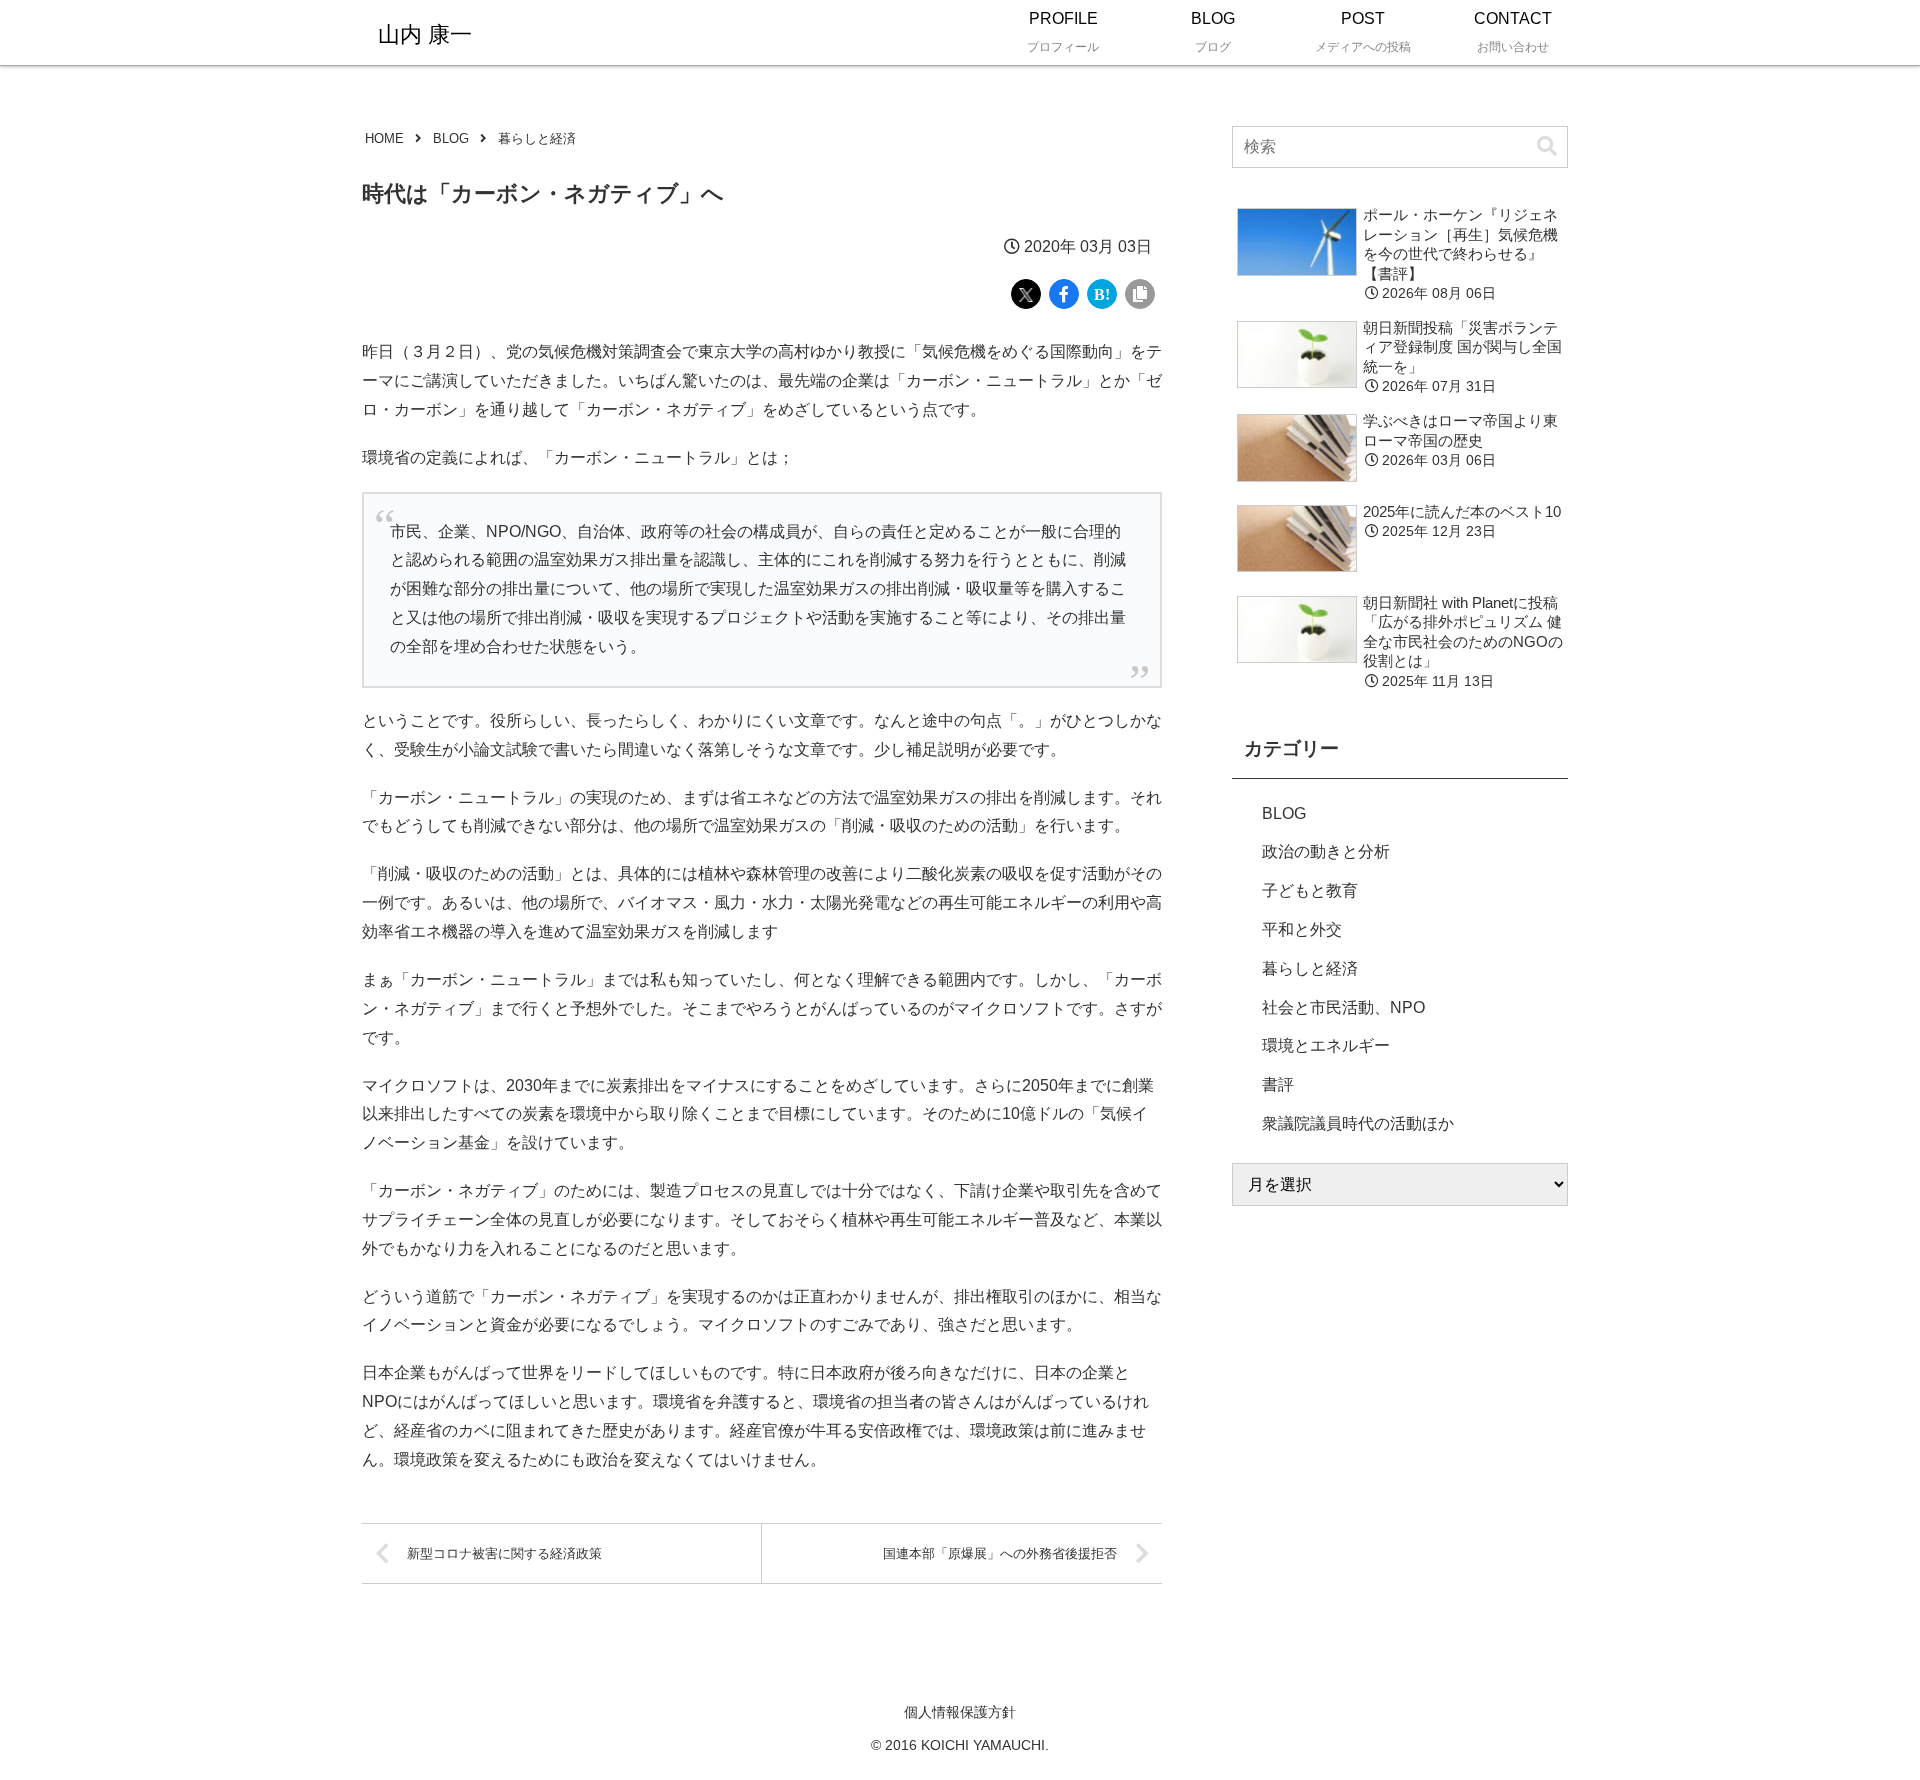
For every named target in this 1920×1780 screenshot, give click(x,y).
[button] (1547, 146)
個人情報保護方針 (960, 1712)
